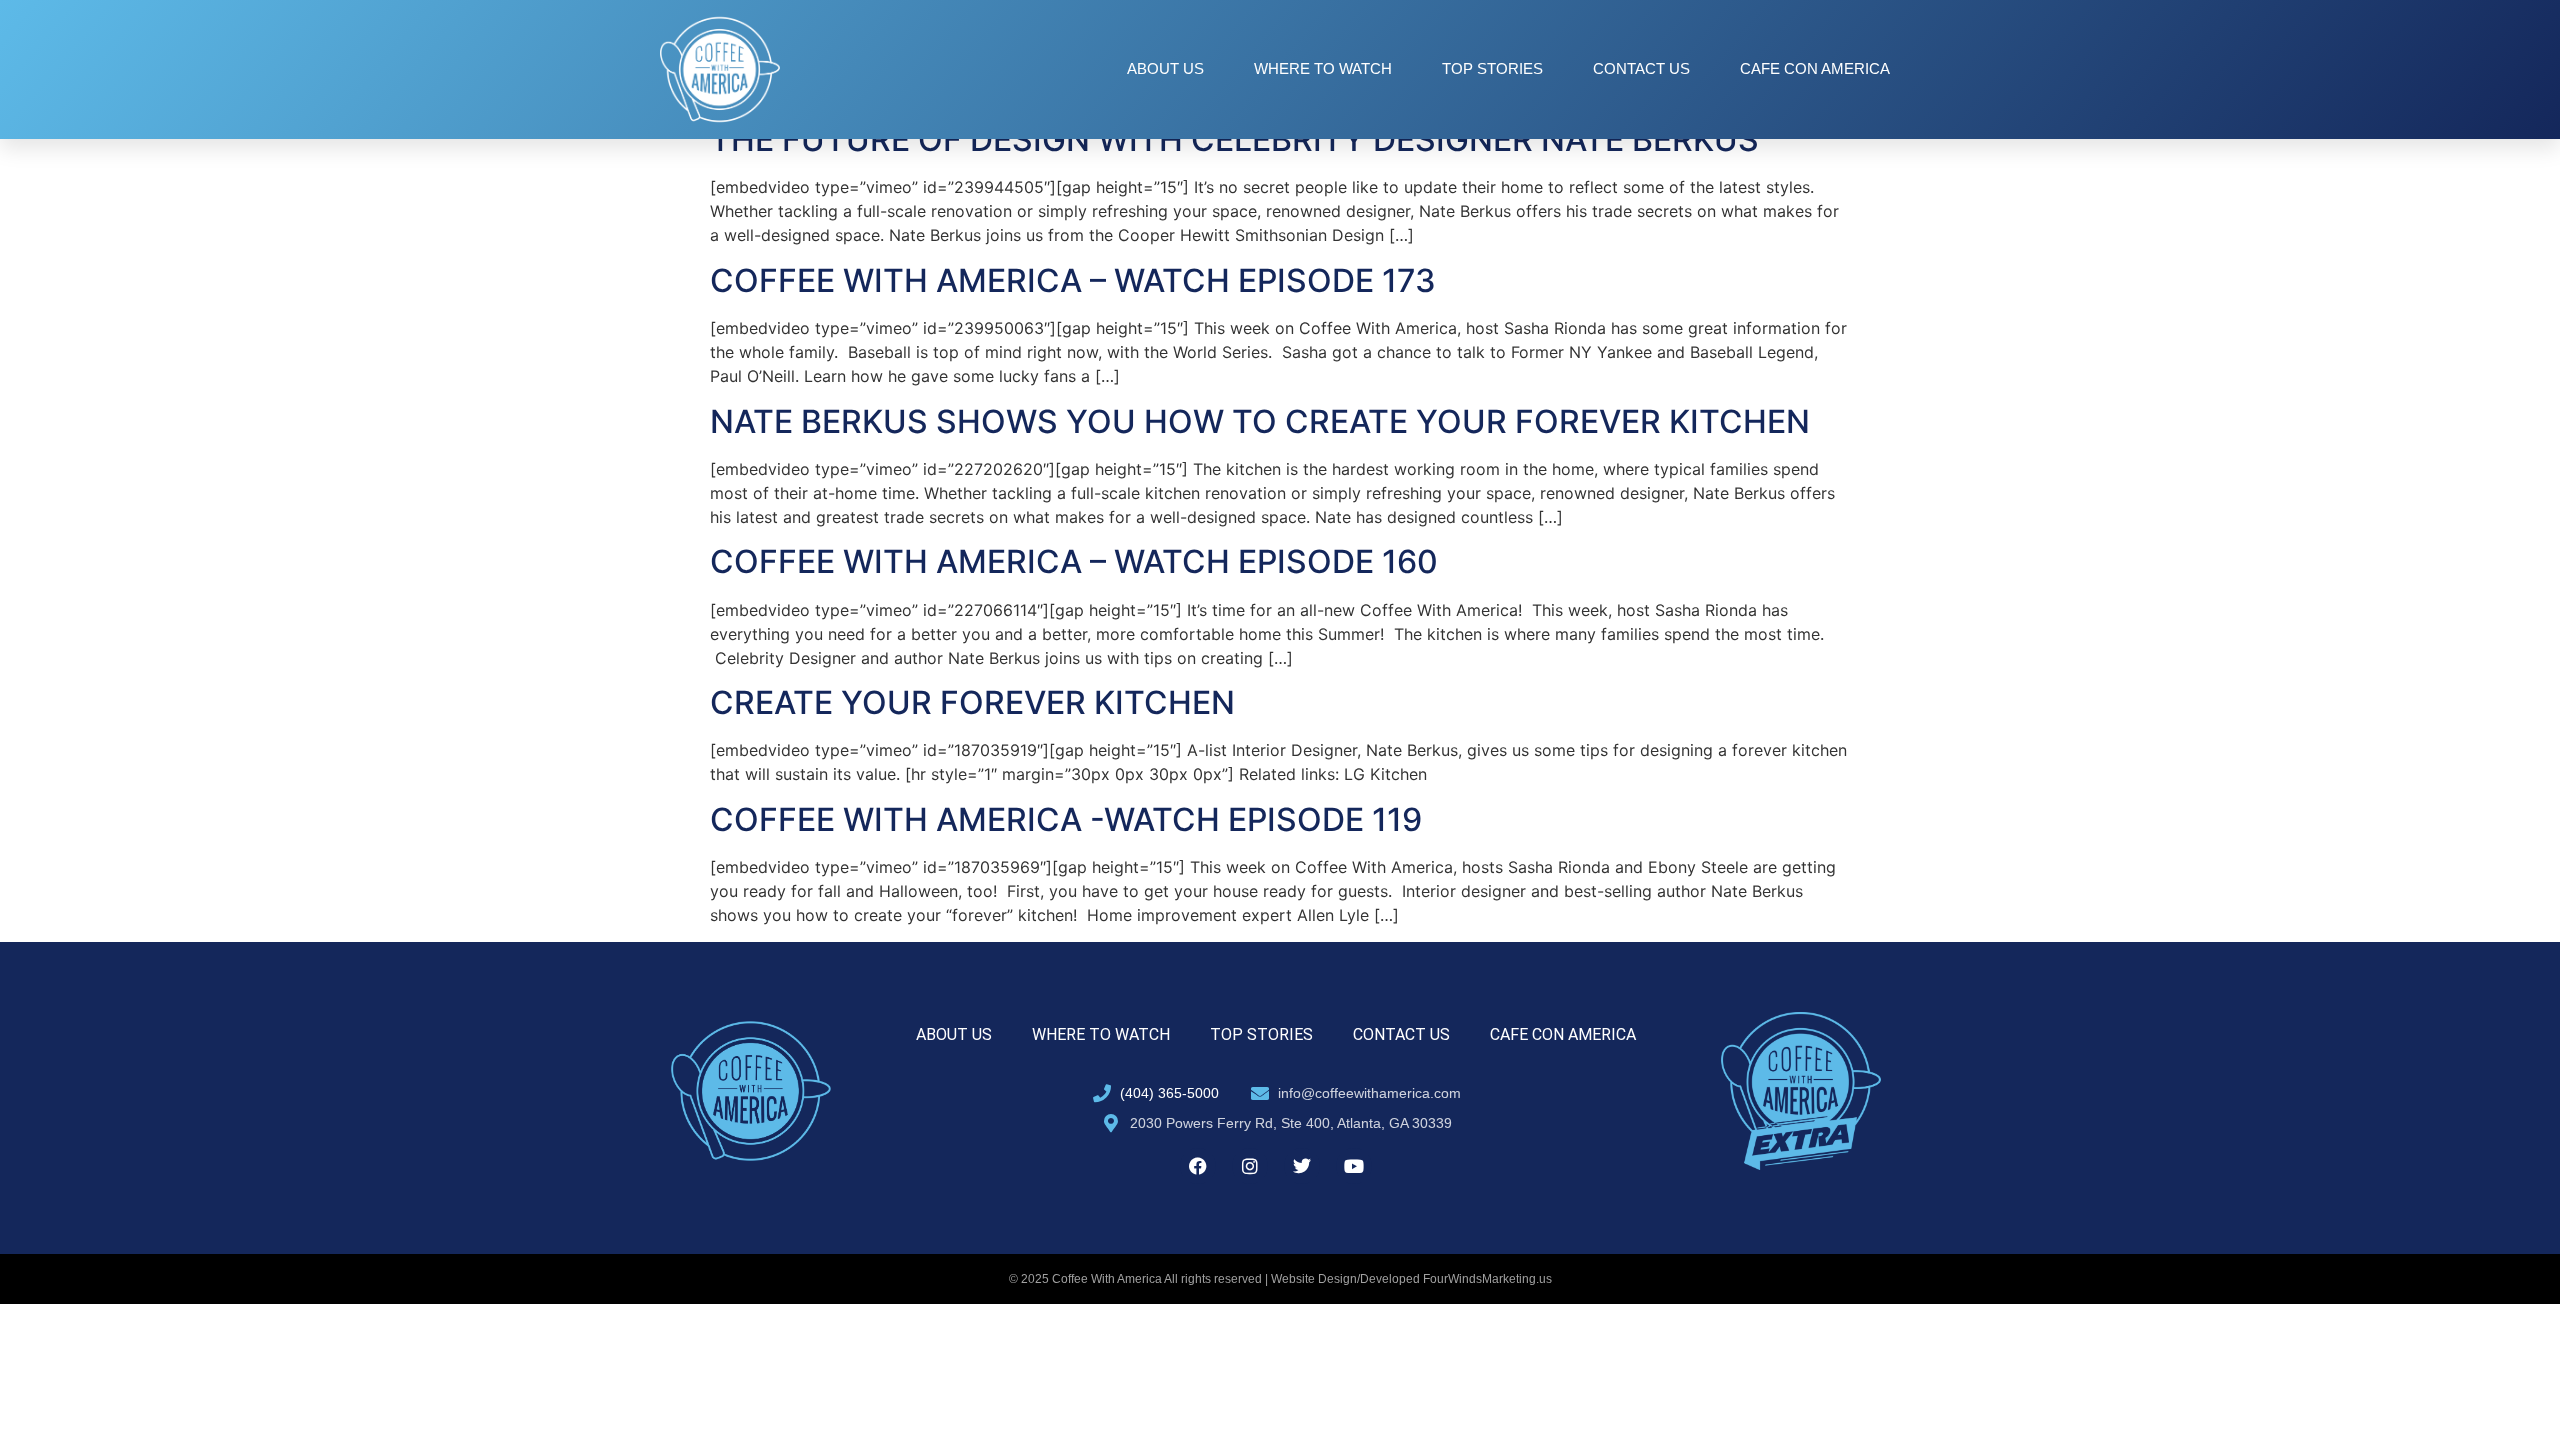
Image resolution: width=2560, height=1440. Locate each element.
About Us (1165, 68)
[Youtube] (1354, 1166)
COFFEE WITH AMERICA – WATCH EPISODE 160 (1074, 561)
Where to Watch (1323, 68)
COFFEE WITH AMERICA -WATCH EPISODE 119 (1066, 819)
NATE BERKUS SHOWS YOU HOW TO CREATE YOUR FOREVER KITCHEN (1260, 421)
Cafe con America (1815, 68)
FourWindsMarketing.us (1487, 1279)
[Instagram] (1250, 1166)
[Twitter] (1302, 1166)
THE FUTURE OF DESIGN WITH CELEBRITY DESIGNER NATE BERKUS (1234, 139)
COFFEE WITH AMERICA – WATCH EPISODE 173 (1073, 280)
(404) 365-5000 (1169, 1093)
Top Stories (1492, 68)
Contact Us (1641, 68)
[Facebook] (1198, 1166)
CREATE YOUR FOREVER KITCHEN (972, 702)
